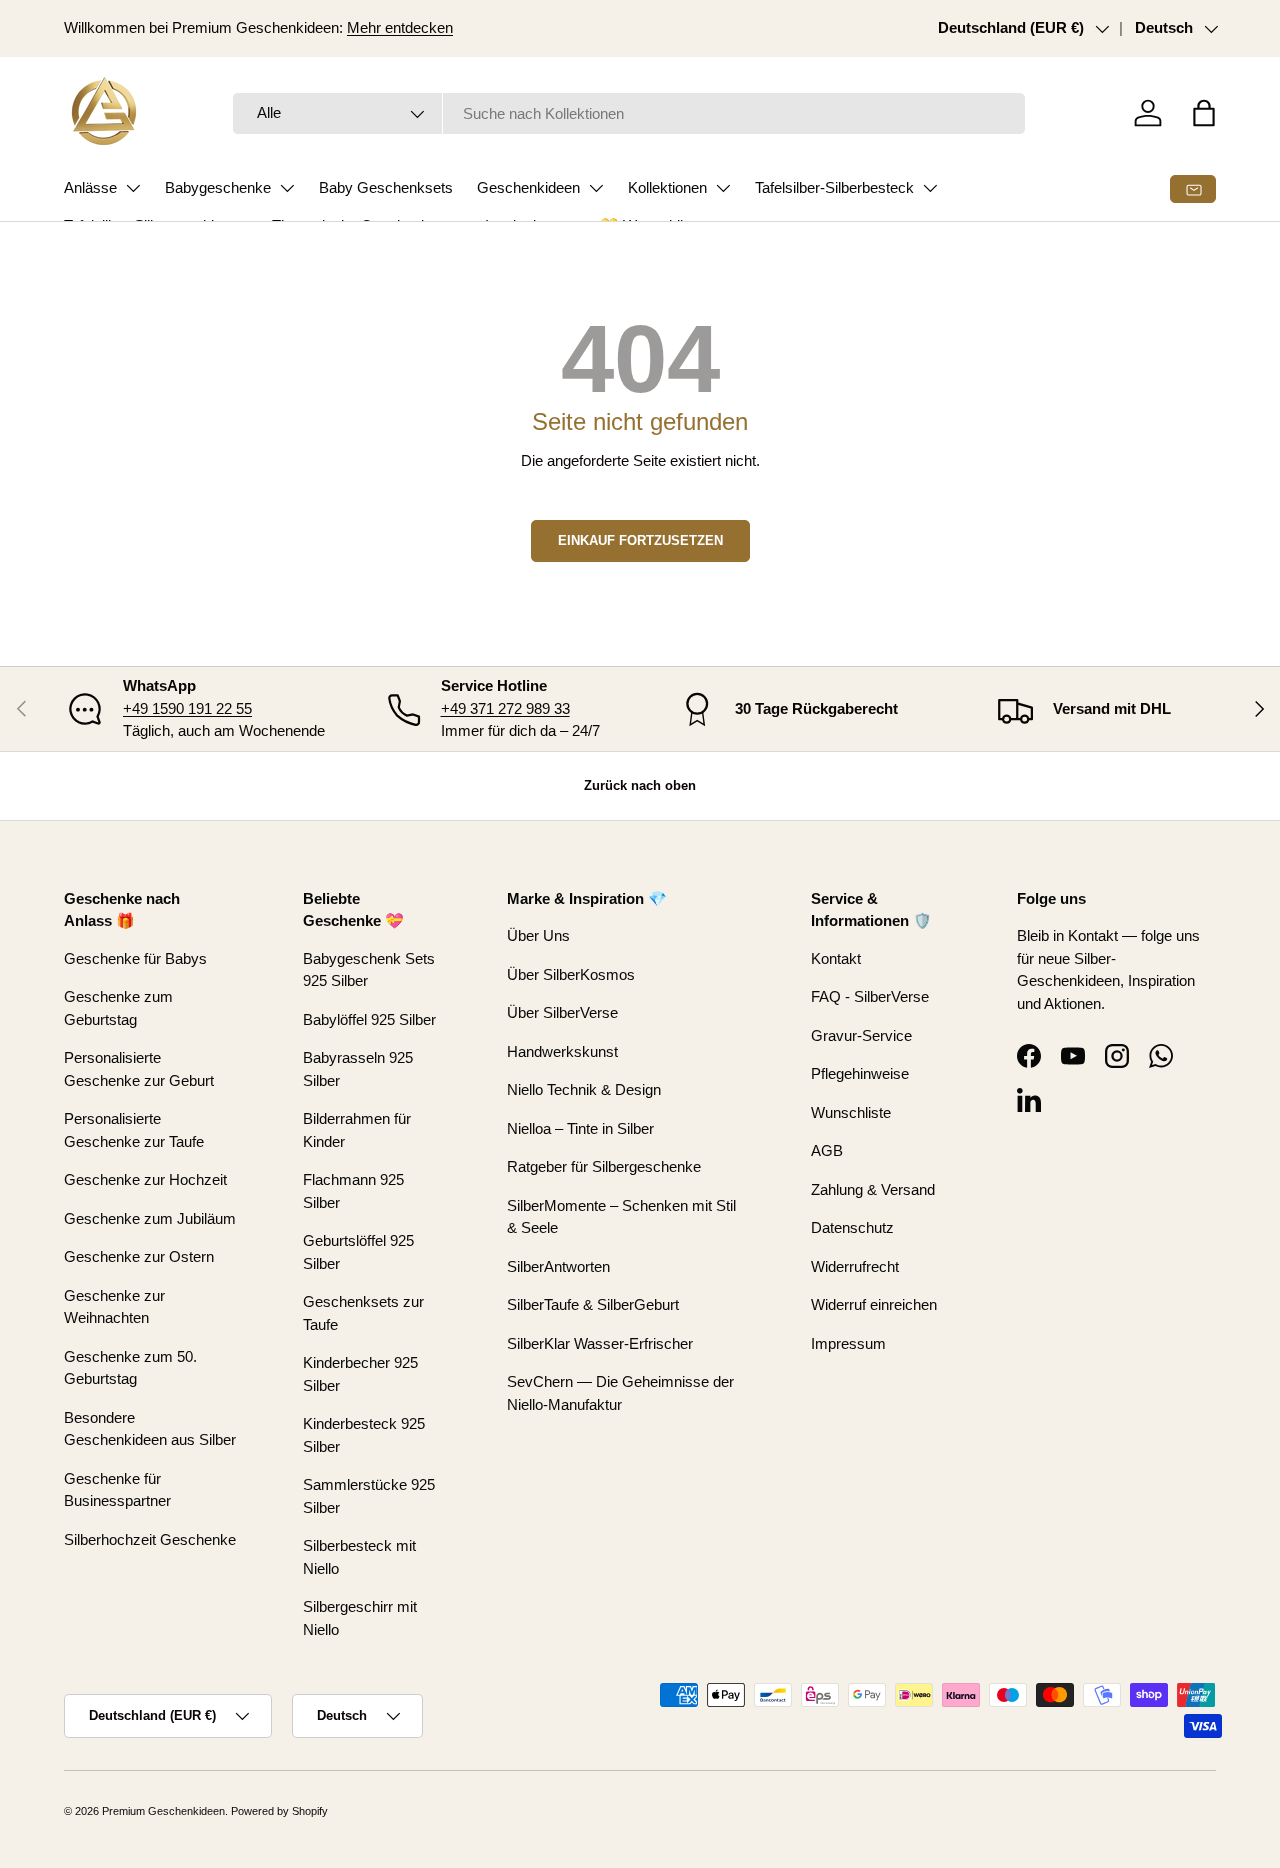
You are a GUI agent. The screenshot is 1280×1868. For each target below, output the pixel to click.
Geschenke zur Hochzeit (145, 1179)
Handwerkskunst (562, 1051)
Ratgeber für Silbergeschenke (604, 1166)
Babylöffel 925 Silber (369, 1019)
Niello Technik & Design (584, 1089)
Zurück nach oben (640, 785)
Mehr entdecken (400, 27)
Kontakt (836, 958)
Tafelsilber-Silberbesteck (834, 187)
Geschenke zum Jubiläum (150, 1218)
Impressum (848, 1343)
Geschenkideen (528, 187)
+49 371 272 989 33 (505, 708)
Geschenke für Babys (135, 958)
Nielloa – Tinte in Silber (580, 1128)
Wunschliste (851, 1112)
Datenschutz (852, 1227)
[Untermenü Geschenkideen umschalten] (596, 188)
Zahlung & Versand (873, 1189)
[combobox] (629, 113)
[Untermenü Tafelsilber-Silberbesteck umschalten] (930, 188)
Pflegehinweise (860, 1073)
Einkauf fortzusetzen (640, 540)
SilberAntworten (558, 1266)
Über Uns (538, 935)
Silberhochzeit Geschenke (150, 1539)
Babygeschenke (218, 187)
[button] (1204, 113)
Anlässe (90, 187)
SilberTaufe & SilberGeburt (593, 1304)
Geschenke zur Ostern (139, 1256)
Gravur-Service (861, 1035)
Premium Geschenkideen (163, 1811)
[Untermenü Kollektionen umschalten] (723, 188)
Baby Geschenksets (386, 187)
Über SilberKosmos (571, 974)
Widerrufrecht (855, 1266)
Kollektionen (667, 187)
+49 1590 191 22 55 (187, 708)
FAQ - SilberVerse (870, 996)
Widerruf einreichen (874, 1304)
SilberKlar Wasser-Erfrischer (600, 1343)
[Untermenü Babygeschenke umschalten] (287, 188)
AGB (827, 1150)
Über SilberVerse (562, 1012)
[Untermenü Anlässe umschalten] (133, 188)
